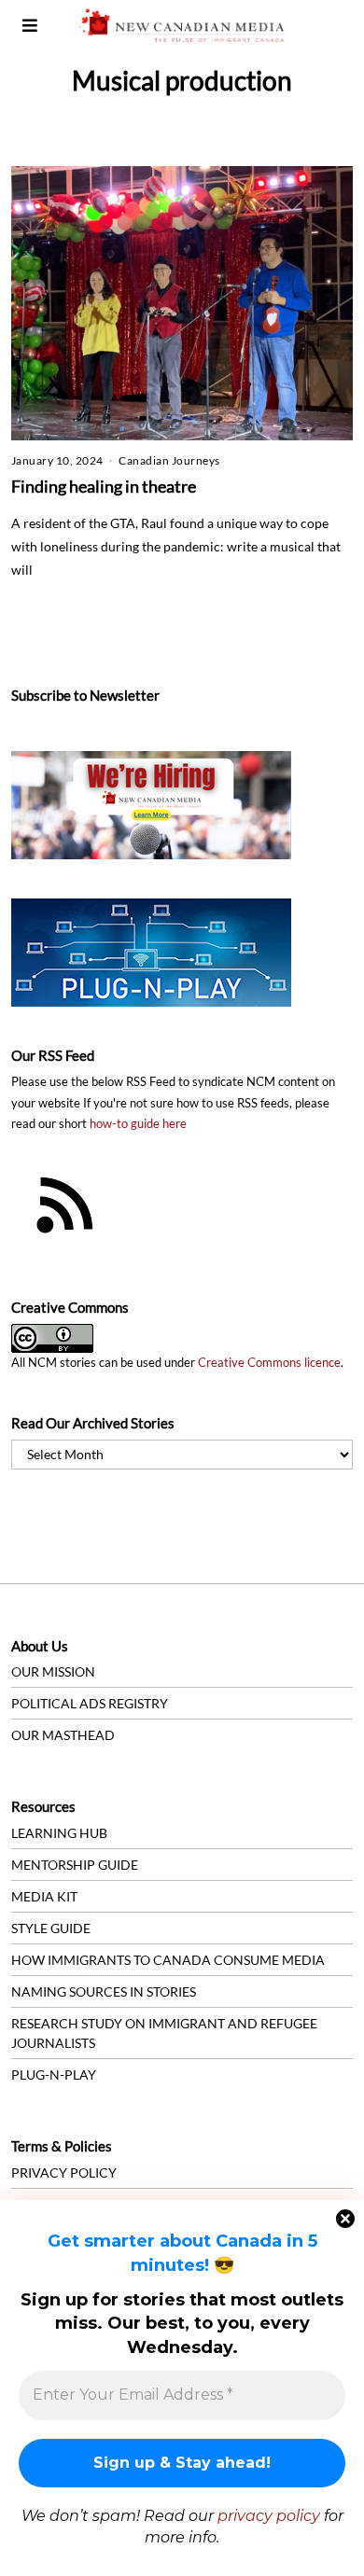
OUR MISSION (53, 1671)
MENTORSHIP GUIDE (75, 1865)
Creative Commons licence (269, 1363)
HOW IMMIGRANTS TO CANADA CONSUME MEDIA (168, 1960)
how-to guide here (138, 1124)
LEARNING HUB (59, 1833)
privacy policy (269, 2516)
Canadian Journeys (169, 460)
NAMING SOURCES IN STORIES (104, 1991)
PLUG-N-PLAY (54, 2075)
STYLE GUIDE (51, 1928)
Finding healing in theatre (104, 486)
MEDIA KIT (44, 1896)
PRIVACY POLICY (64, 2172)
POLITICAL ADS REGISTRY (90, 1703)
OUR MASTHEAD (63, 1735)
